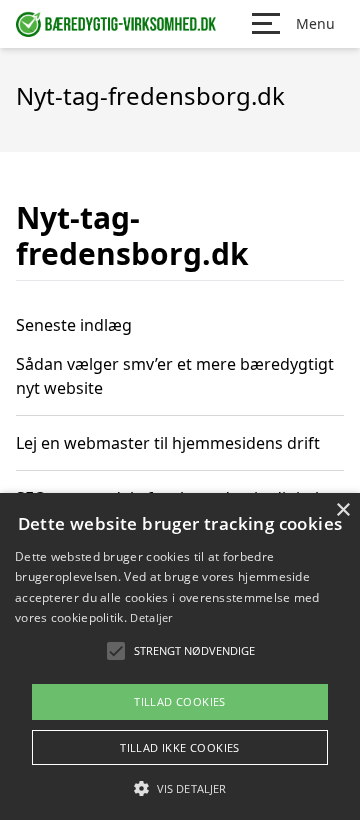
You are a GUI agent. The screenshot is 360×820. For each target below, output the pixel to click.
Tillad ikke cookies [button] (180, 747)
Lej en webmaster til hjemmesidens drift (168, 443)
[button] (180, 788)
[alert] (180, 656)
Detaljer (151, 617)
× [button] (342, 510)
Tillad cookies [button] (180, 701)
